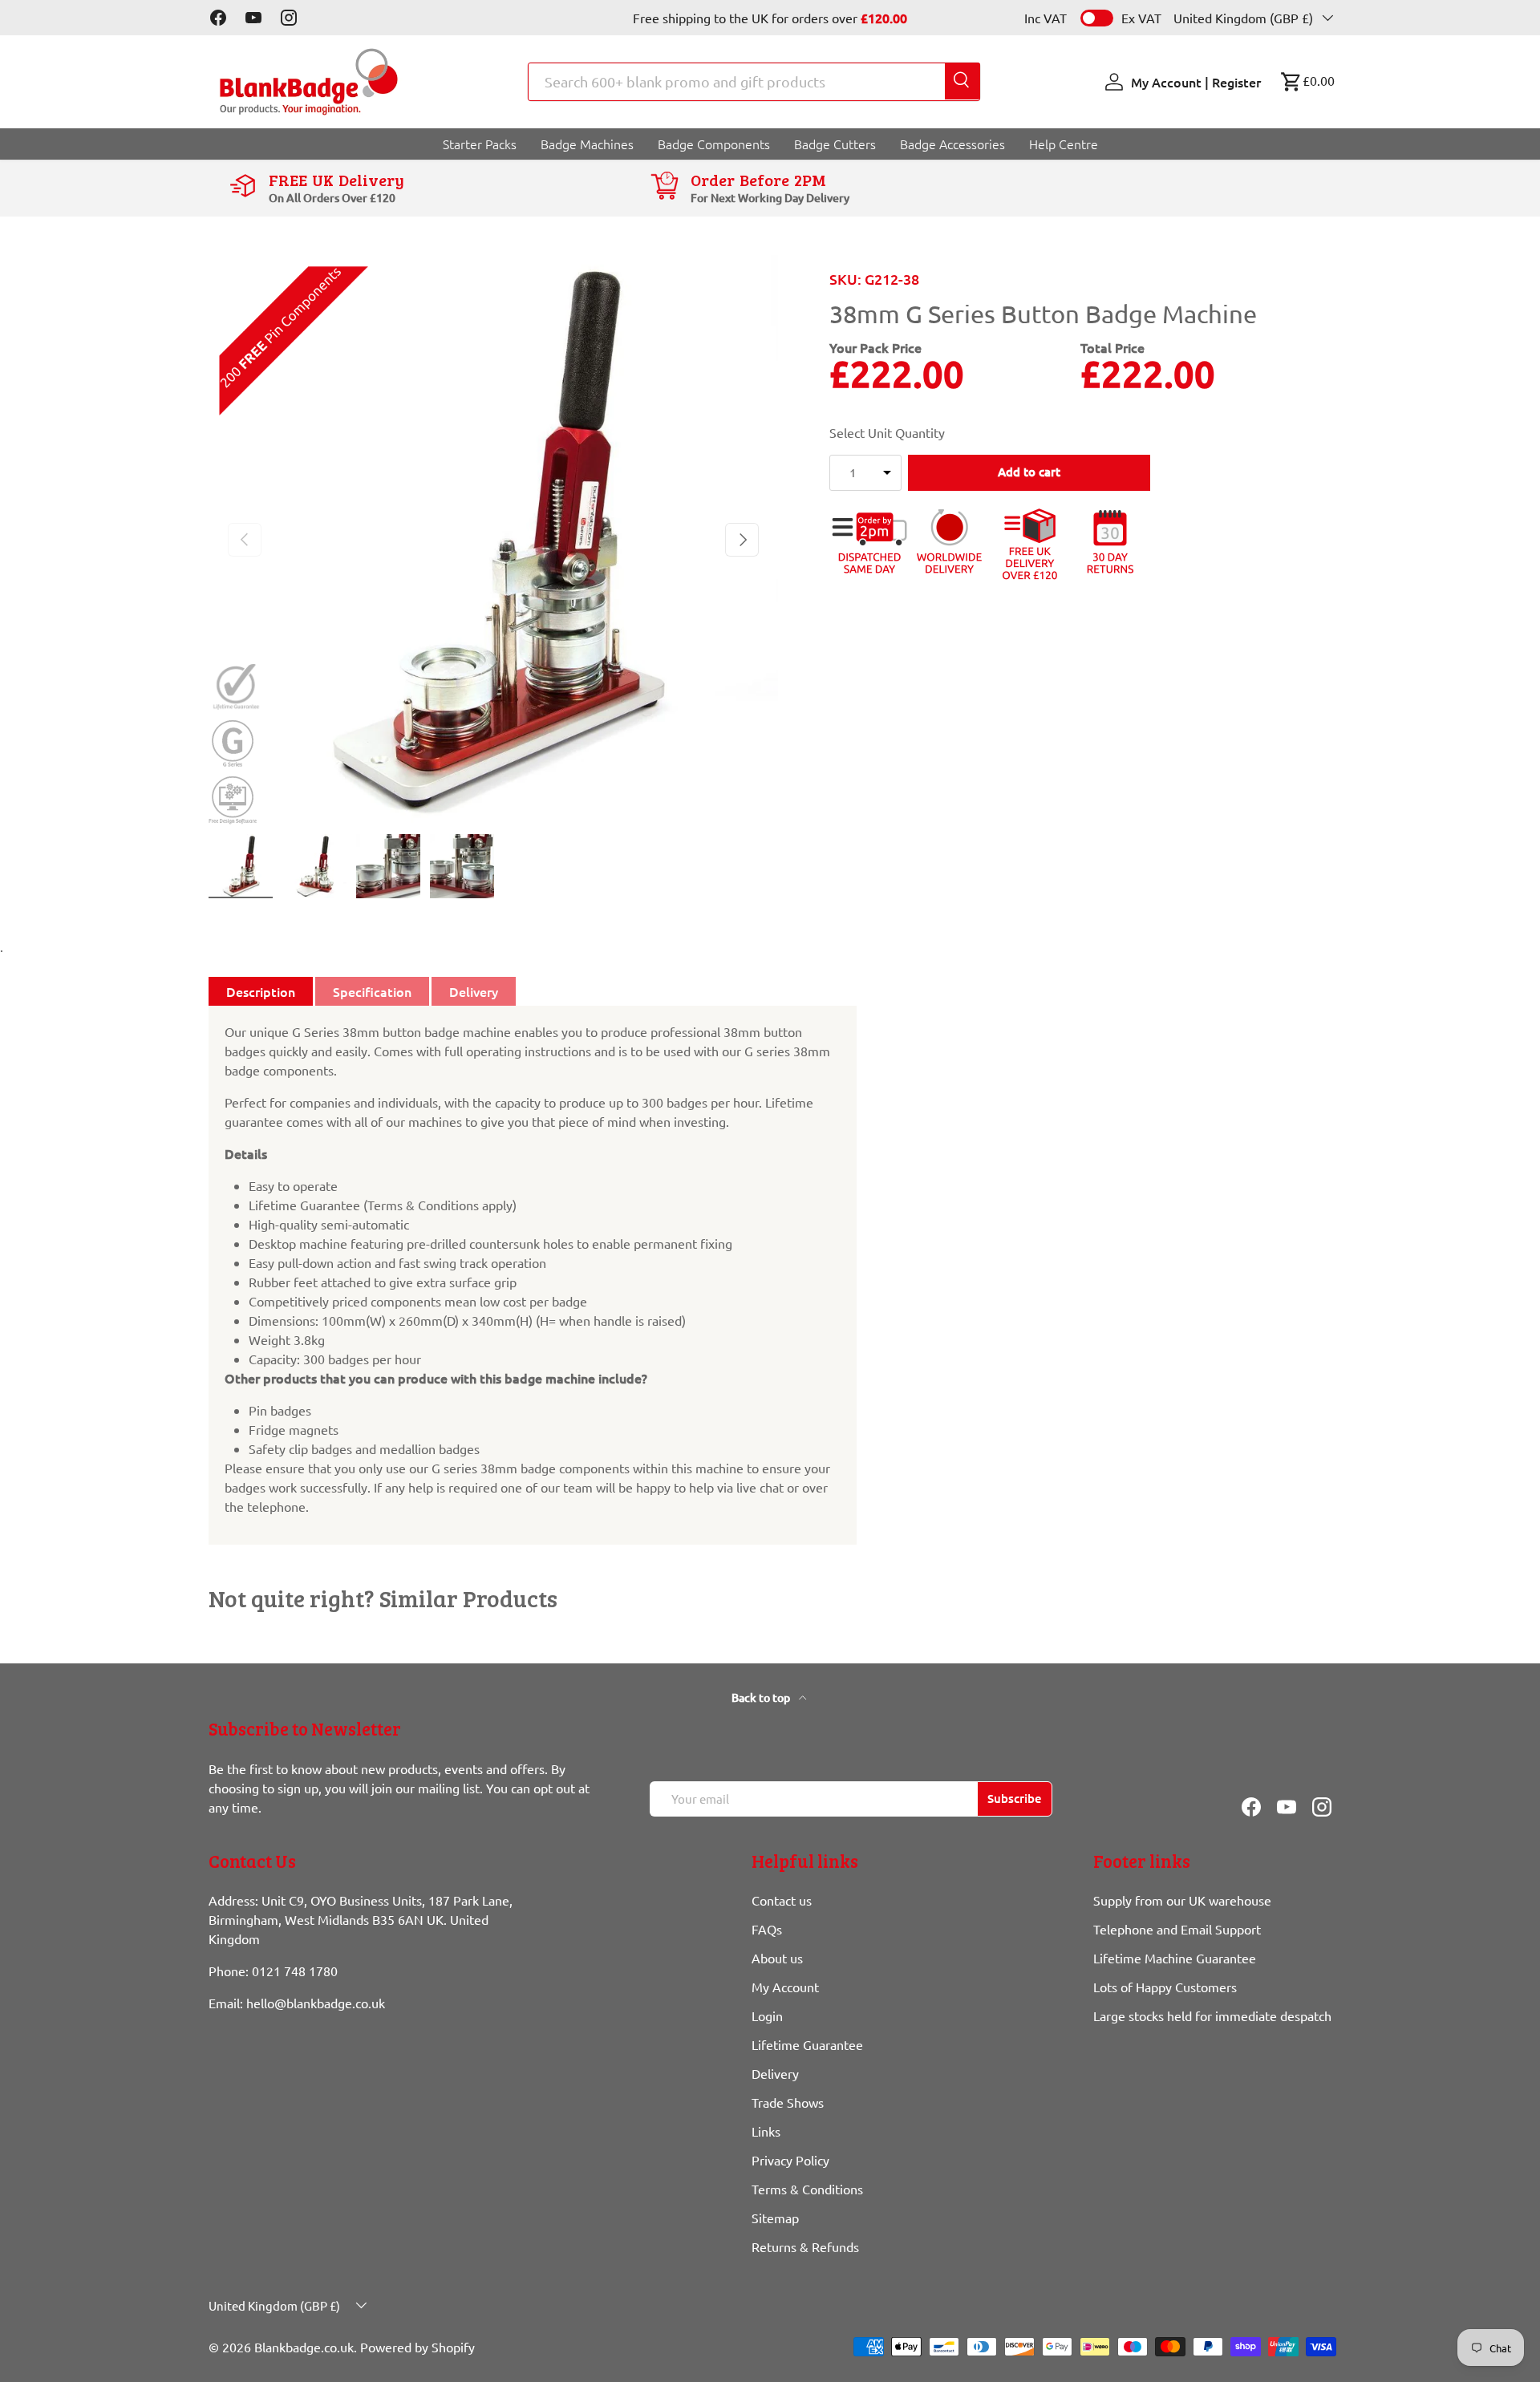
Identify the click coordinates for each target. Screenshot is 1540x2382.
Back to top (762, 1697)
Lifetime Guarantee (807, 2045)
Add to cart (1029, 472)
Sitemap (775, 2218)
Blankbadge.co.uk (304, 2347)
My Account (785, 1987)
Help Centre (1064, 144)
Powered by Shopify (417, 2347)
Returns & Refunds (805, 2247)
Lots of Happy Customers (1165, 1987)
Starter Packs (480, 144)
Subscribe (1015, 1798)
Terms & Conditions (807, 2190)
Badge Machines (587, 144)
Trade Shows (788, 2103)
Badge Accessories (952, 144)
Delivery (775, 2074)
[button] (1307, 82)
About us (777, 1959)
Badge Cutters (835, 144)
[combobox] (754, 82)
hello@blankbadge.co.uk (316, 2003)
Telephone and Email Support (1177, 1930)
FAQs (767, 1930)
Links (766, 2132)
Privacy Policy (790, 2161)
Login (767, 2016)
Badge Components (714, 144)
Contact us (782, 1901)
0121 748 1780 (295, 1971)
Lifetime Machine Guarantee (1175, 1959)
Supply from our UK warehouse (1182, 1901)
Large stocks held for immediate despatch (1212, 2016)
